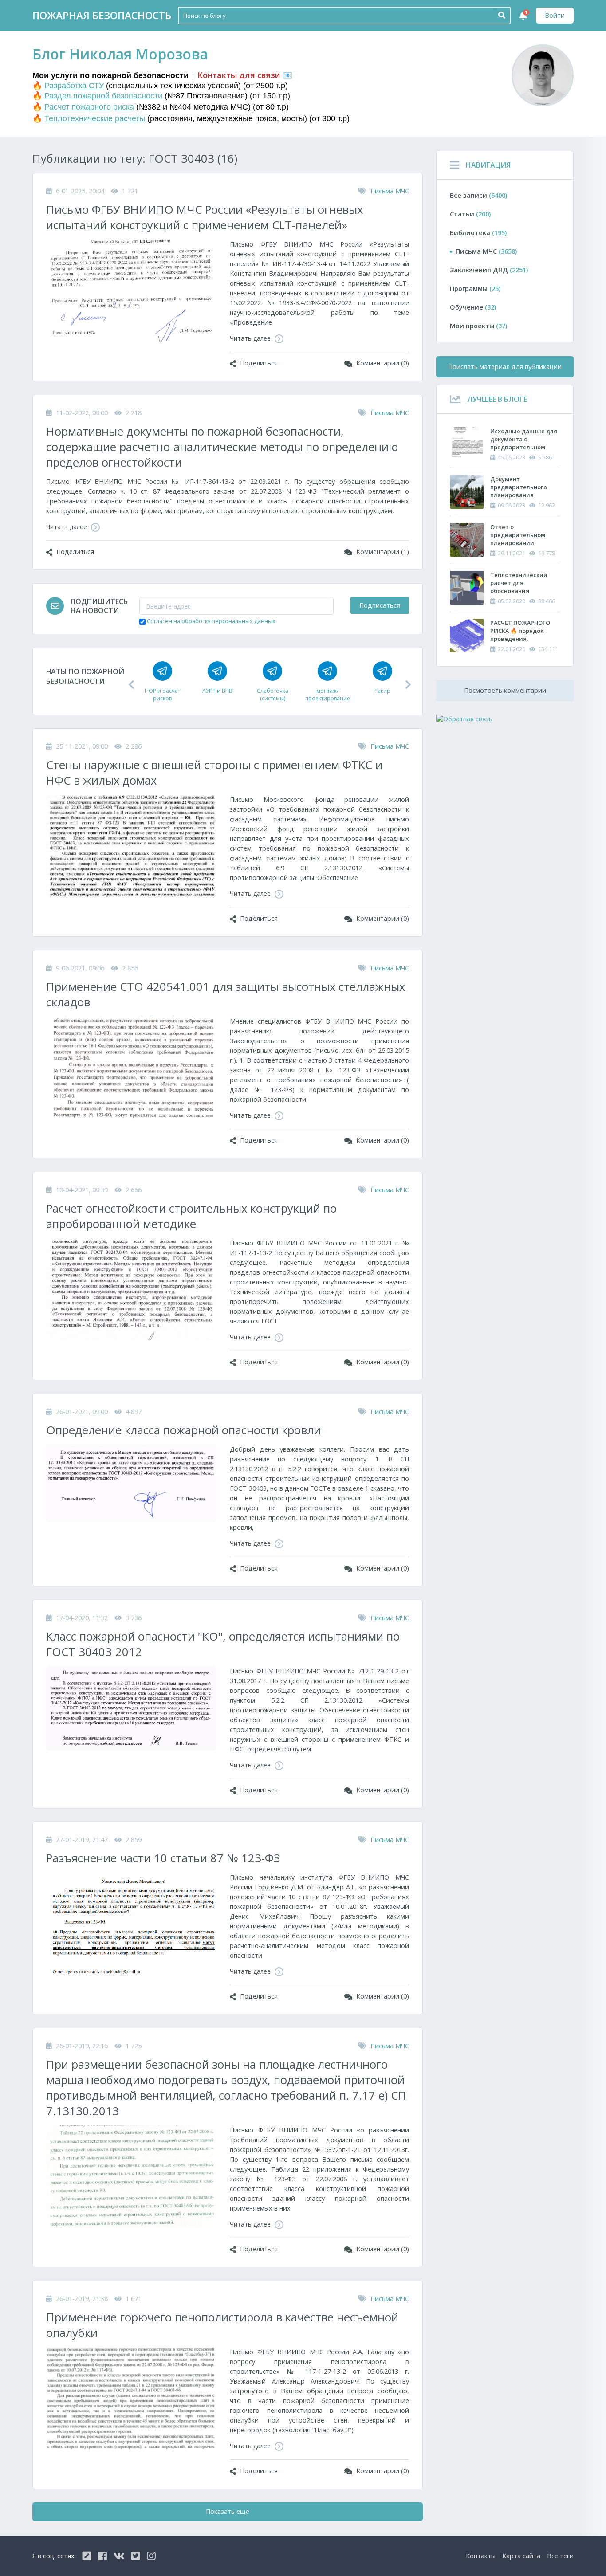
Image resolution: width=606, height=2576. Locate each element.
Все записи (478, 195)
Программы (475, 289)
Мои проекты (478, 326)
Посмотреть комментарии (505, 690)
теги (560, 2556)
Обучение (473, 307)
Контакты (481, 2556)
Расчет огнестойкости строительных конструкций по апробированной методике (191, 1216)
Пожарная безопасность (102, 15)
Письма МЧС (390, 191)
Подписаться (380, 605)
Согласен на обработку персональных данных (211, 621)
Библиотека (478, 233)
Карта (521, 2556)
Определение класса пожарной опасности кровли (183, 1430)
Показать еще (228, 2511)
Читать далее (251, 338)
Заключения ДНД (489, 270)
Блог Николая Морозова (120, 54)
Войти (555, 15)
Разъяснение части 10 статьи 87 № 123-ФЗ (163, 1858)
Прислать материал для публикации (505, 367)
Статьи (470, 214)
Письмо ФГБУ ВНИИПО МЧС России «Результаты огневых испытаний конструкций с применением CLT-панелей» (205, 217)
